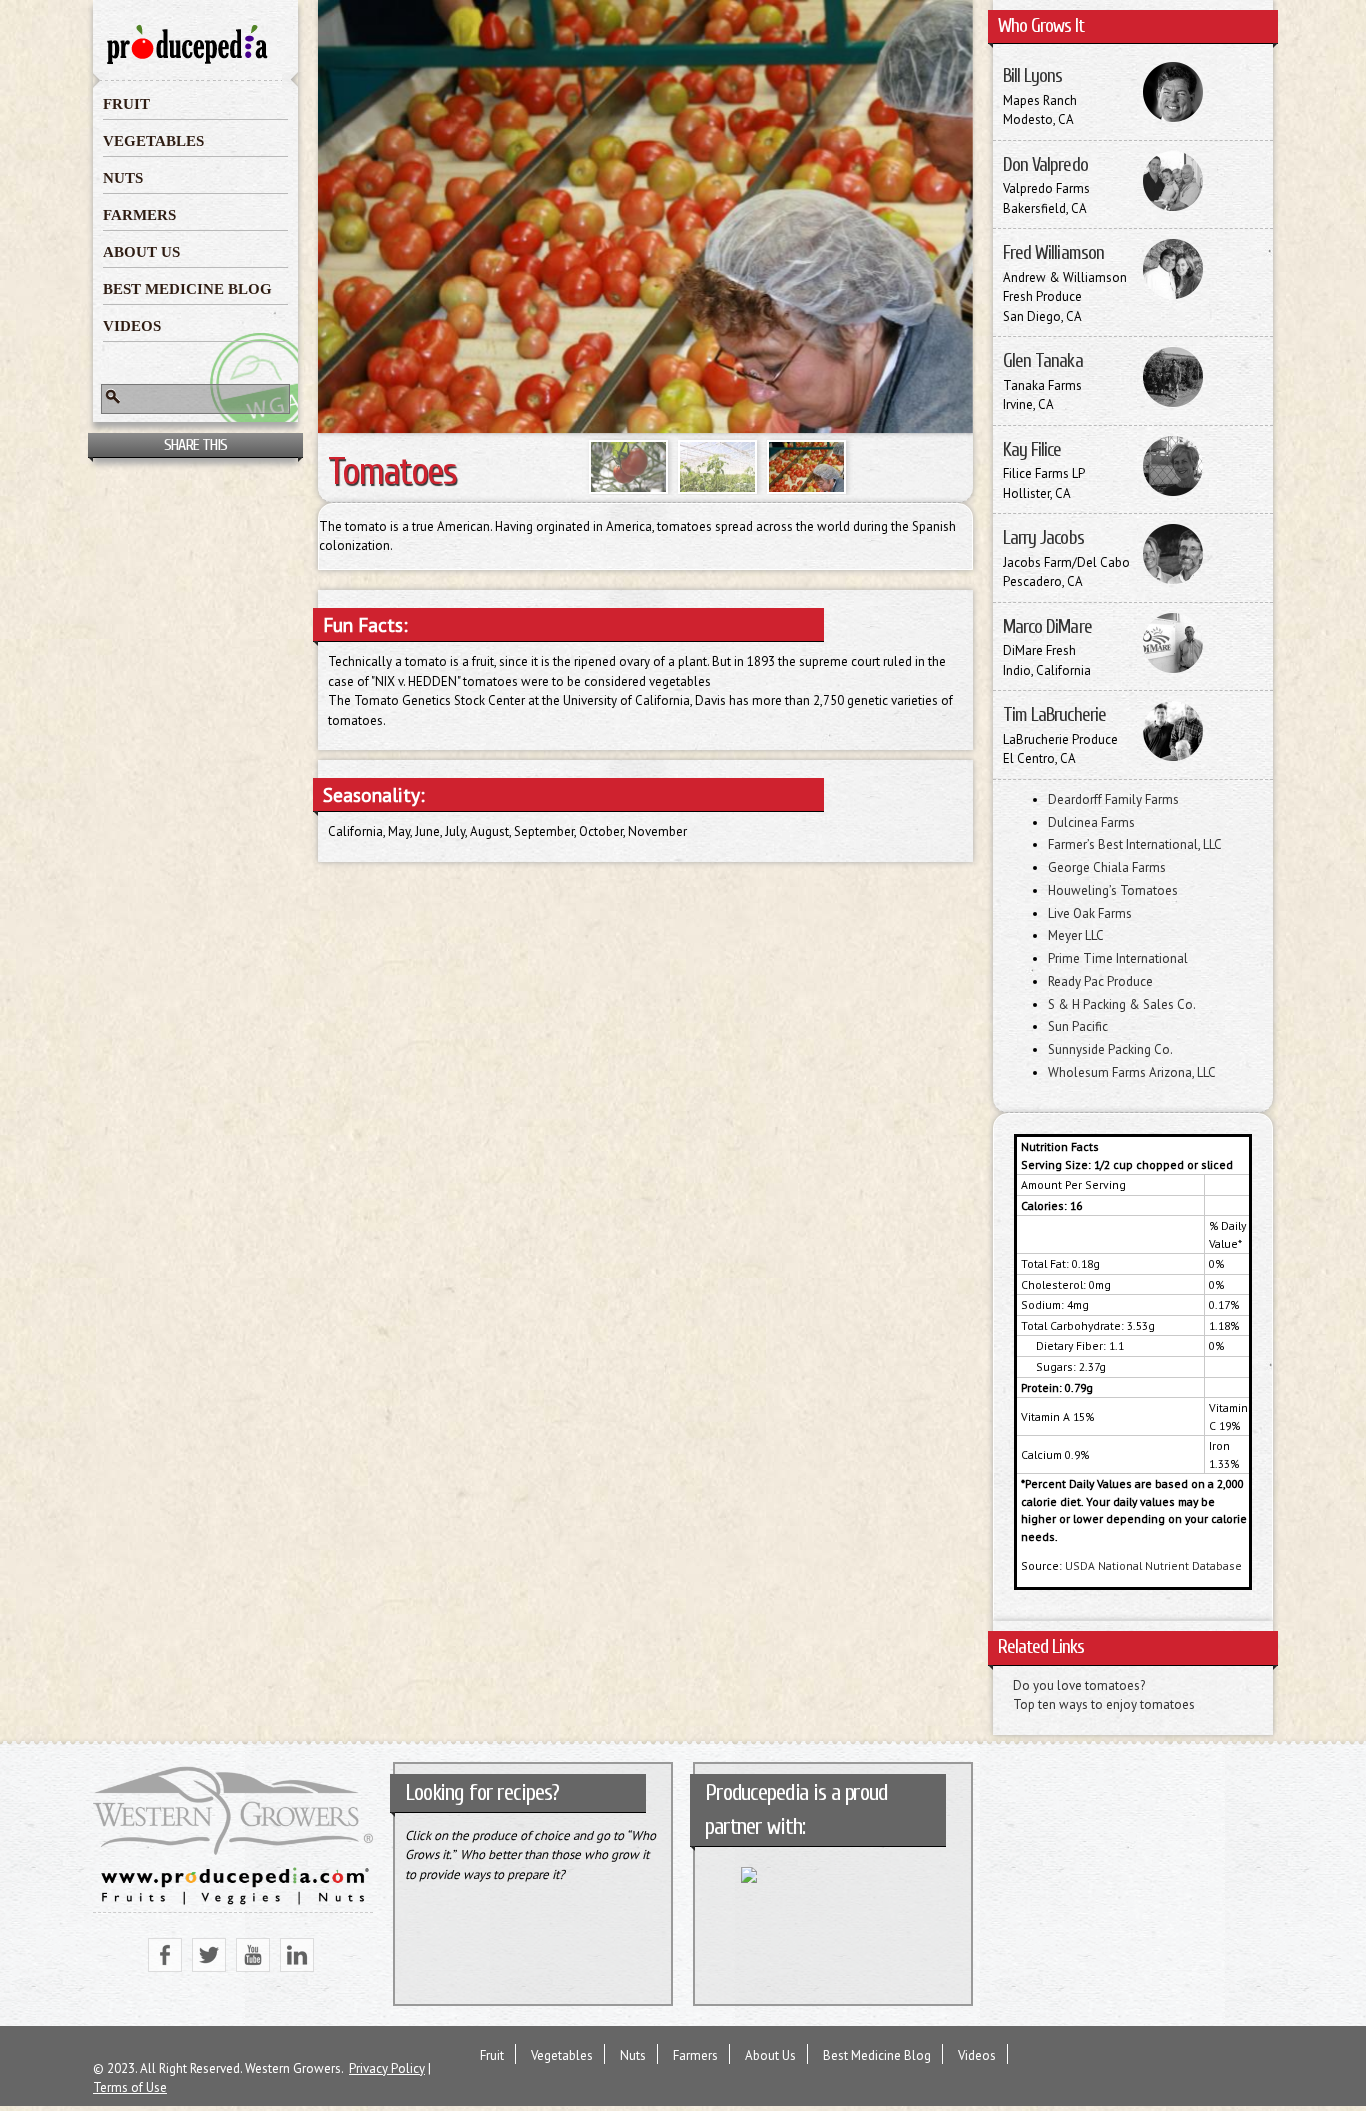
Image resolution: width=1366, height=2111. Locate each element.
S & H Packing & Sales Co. (1122, 1004)
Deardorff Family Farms (1113, 799)
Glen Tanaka (1043, 361)
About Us (141, 252)
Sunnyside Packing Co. (1110, 1049)
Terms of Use (130, 2087)
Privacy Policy (387, 2068)
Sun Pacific (1078, 1026)
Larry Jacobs (1043, 538)
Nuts (123, 178)
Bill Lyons (1033, 76)
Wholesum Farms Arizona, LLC (1132, 1072)
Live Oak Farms (1090, 913)
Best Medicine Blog (187, 289)
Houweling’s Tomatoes (1113, 890)
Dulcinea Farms (1091, 822)
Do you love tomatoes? (1079, 1685)
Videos (132, 326)
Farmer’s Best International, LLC (1135, 844)
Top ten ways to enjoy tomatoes (1104, 1704)
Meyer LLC (1076, 935)
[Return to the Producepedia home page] (188, 62)
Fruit (126, 104)
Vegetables (153, 141)
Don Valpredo (1045, 165)
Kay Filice (1032, 450)
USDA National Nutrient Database (1153, 1565)
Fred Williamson (1053, 253)
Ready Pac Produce (1100, 981)
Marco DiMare (1047, 627)
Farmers (139, 215)
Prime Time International (1118, 958)
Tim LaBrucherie (1054, 715)
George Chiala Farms (1107, 867)
